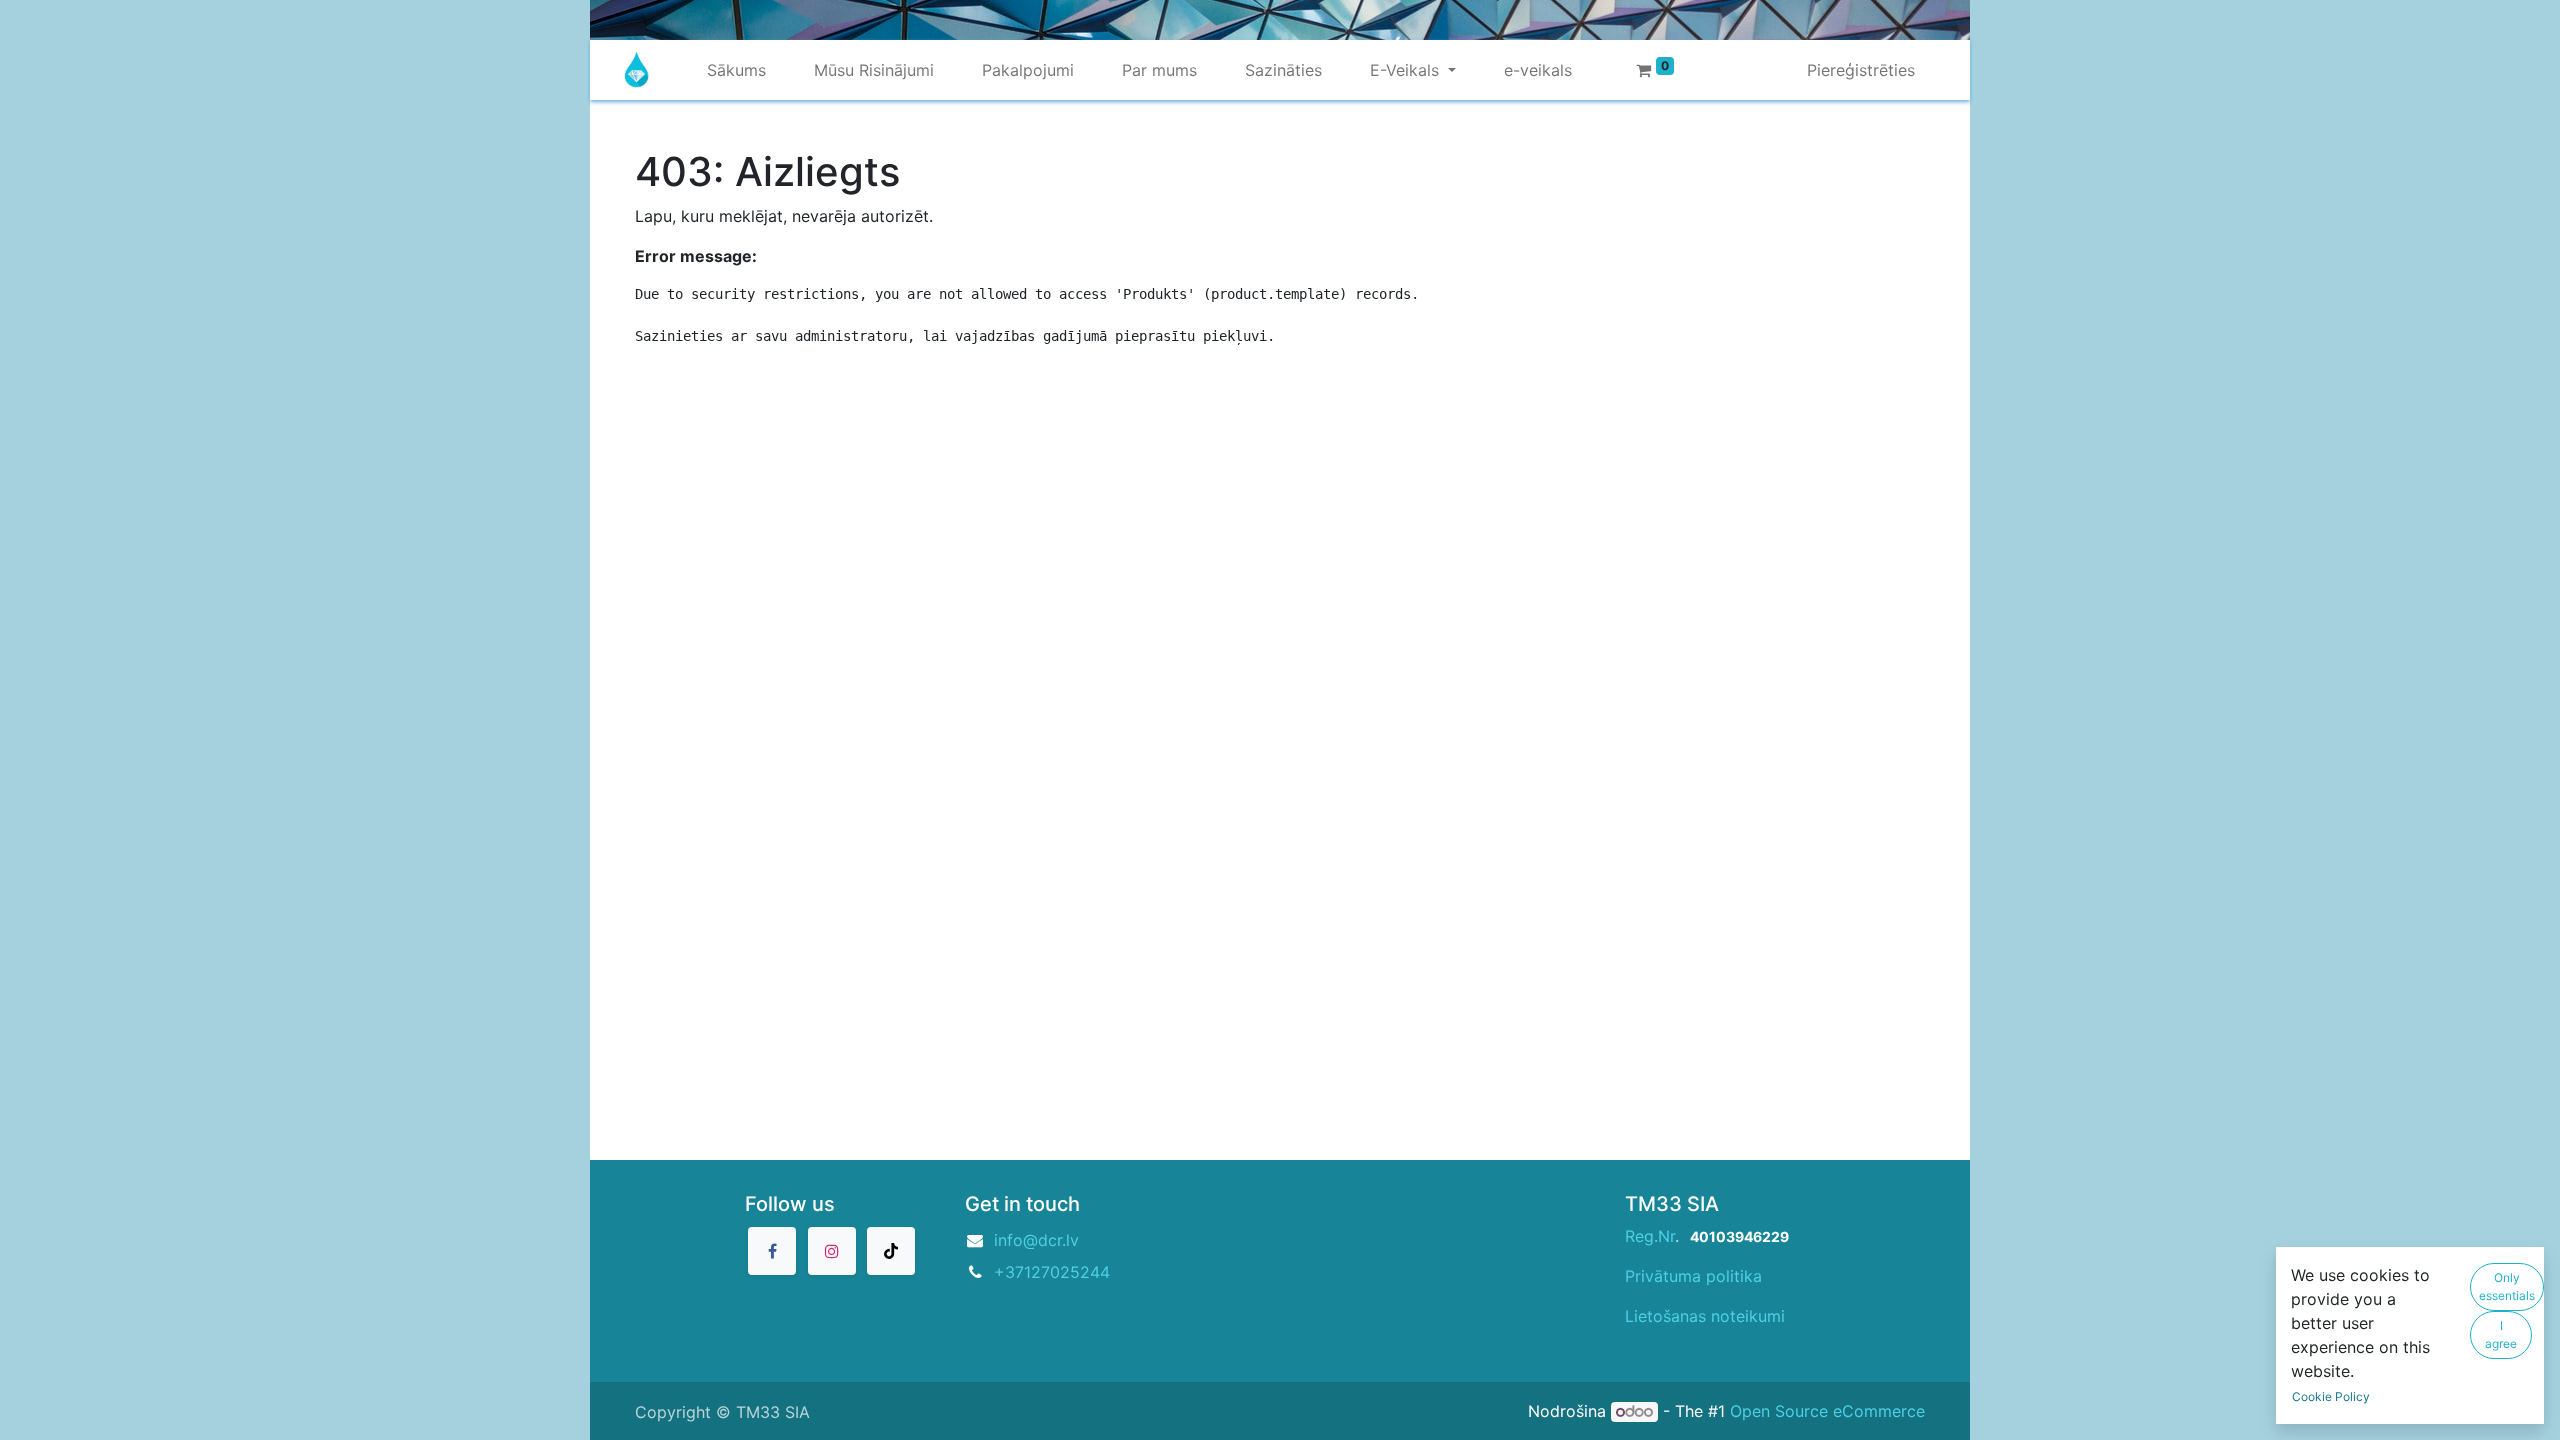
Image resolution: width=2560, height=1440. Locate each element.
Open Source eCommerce (1827, 1411)
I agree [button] (2501, 1334)
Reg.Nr (1650, 1236)
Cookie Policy (2331, 1396)
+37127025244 (1052, 1272)
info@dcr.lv (1036, 1240)
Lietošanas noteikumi (1705, 1316)
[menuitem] (736, 70)
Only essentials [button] (2507, 1286)
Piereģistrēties (1861, 70)
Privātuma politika (1693, 1276)
